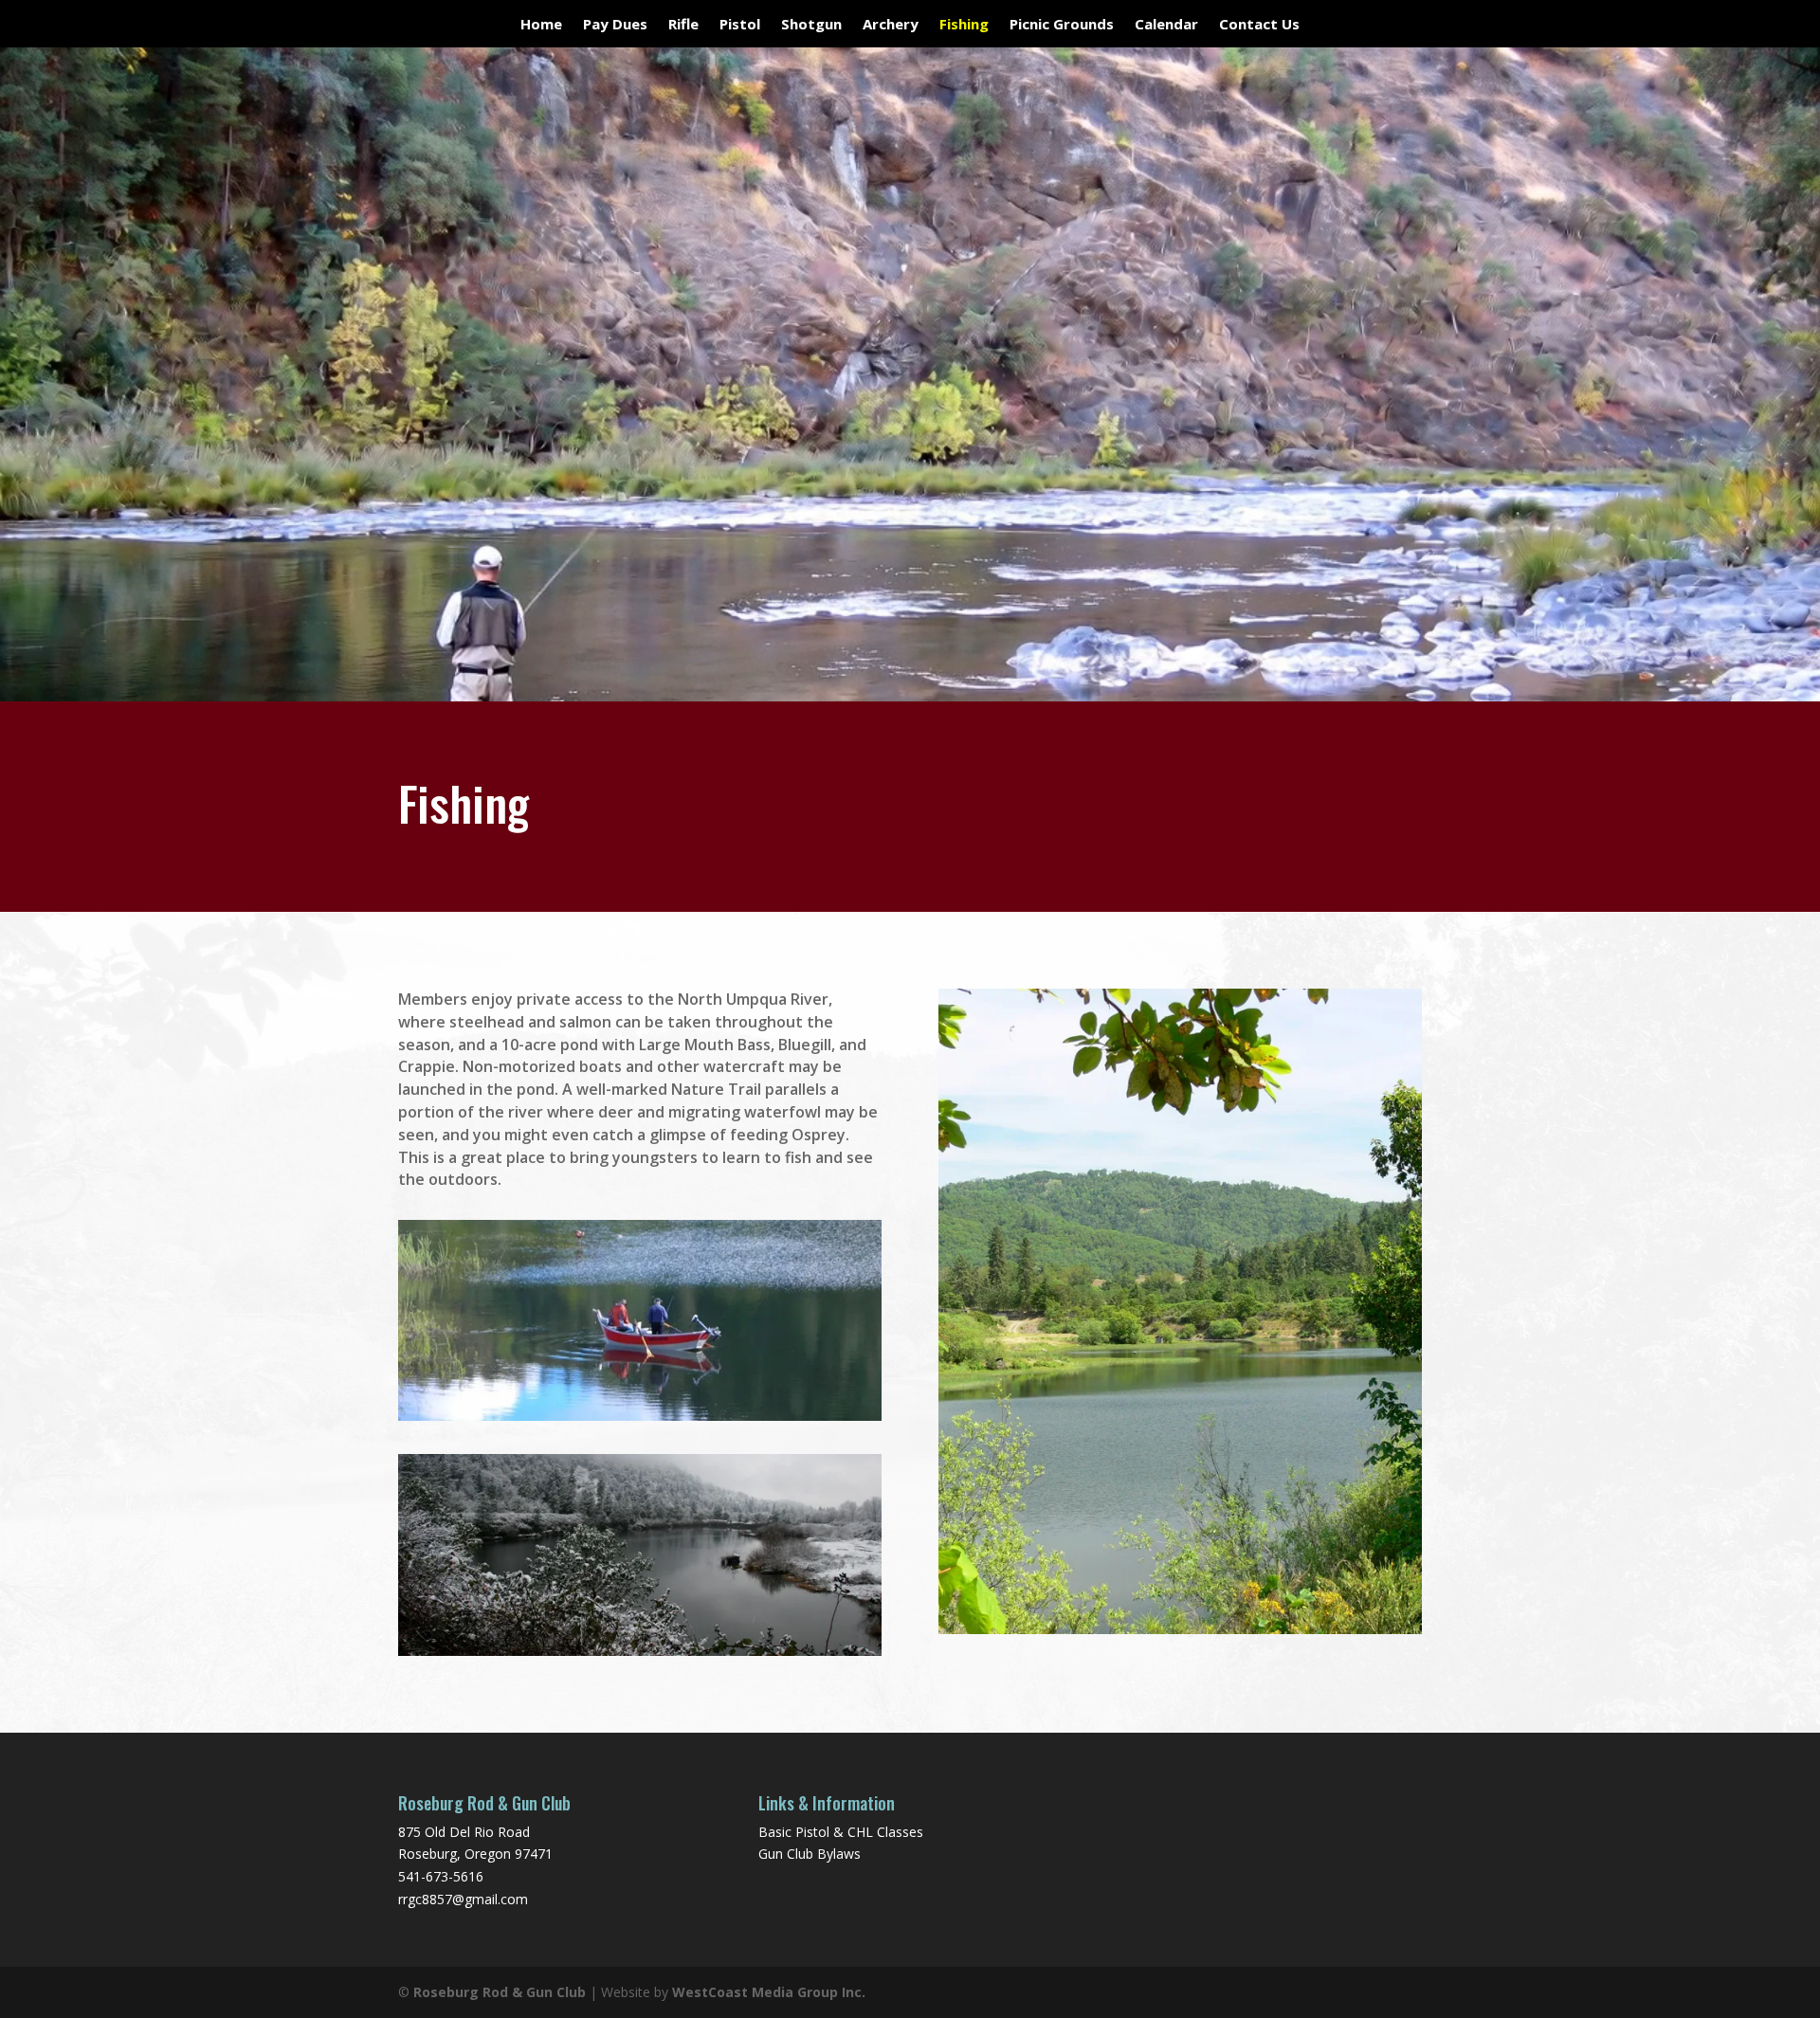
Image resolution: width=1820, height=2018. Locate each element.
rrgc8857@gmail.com (463, 1899)
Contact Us (1259, 25)
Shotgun (811, 25)
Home (541, 25)
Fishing (964, 25)
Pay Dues (615, 25)
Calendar (1166, 25)
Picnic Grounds (1062, 25)
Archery (891, 25)
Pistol (740, 25)
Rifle (683, 25)
